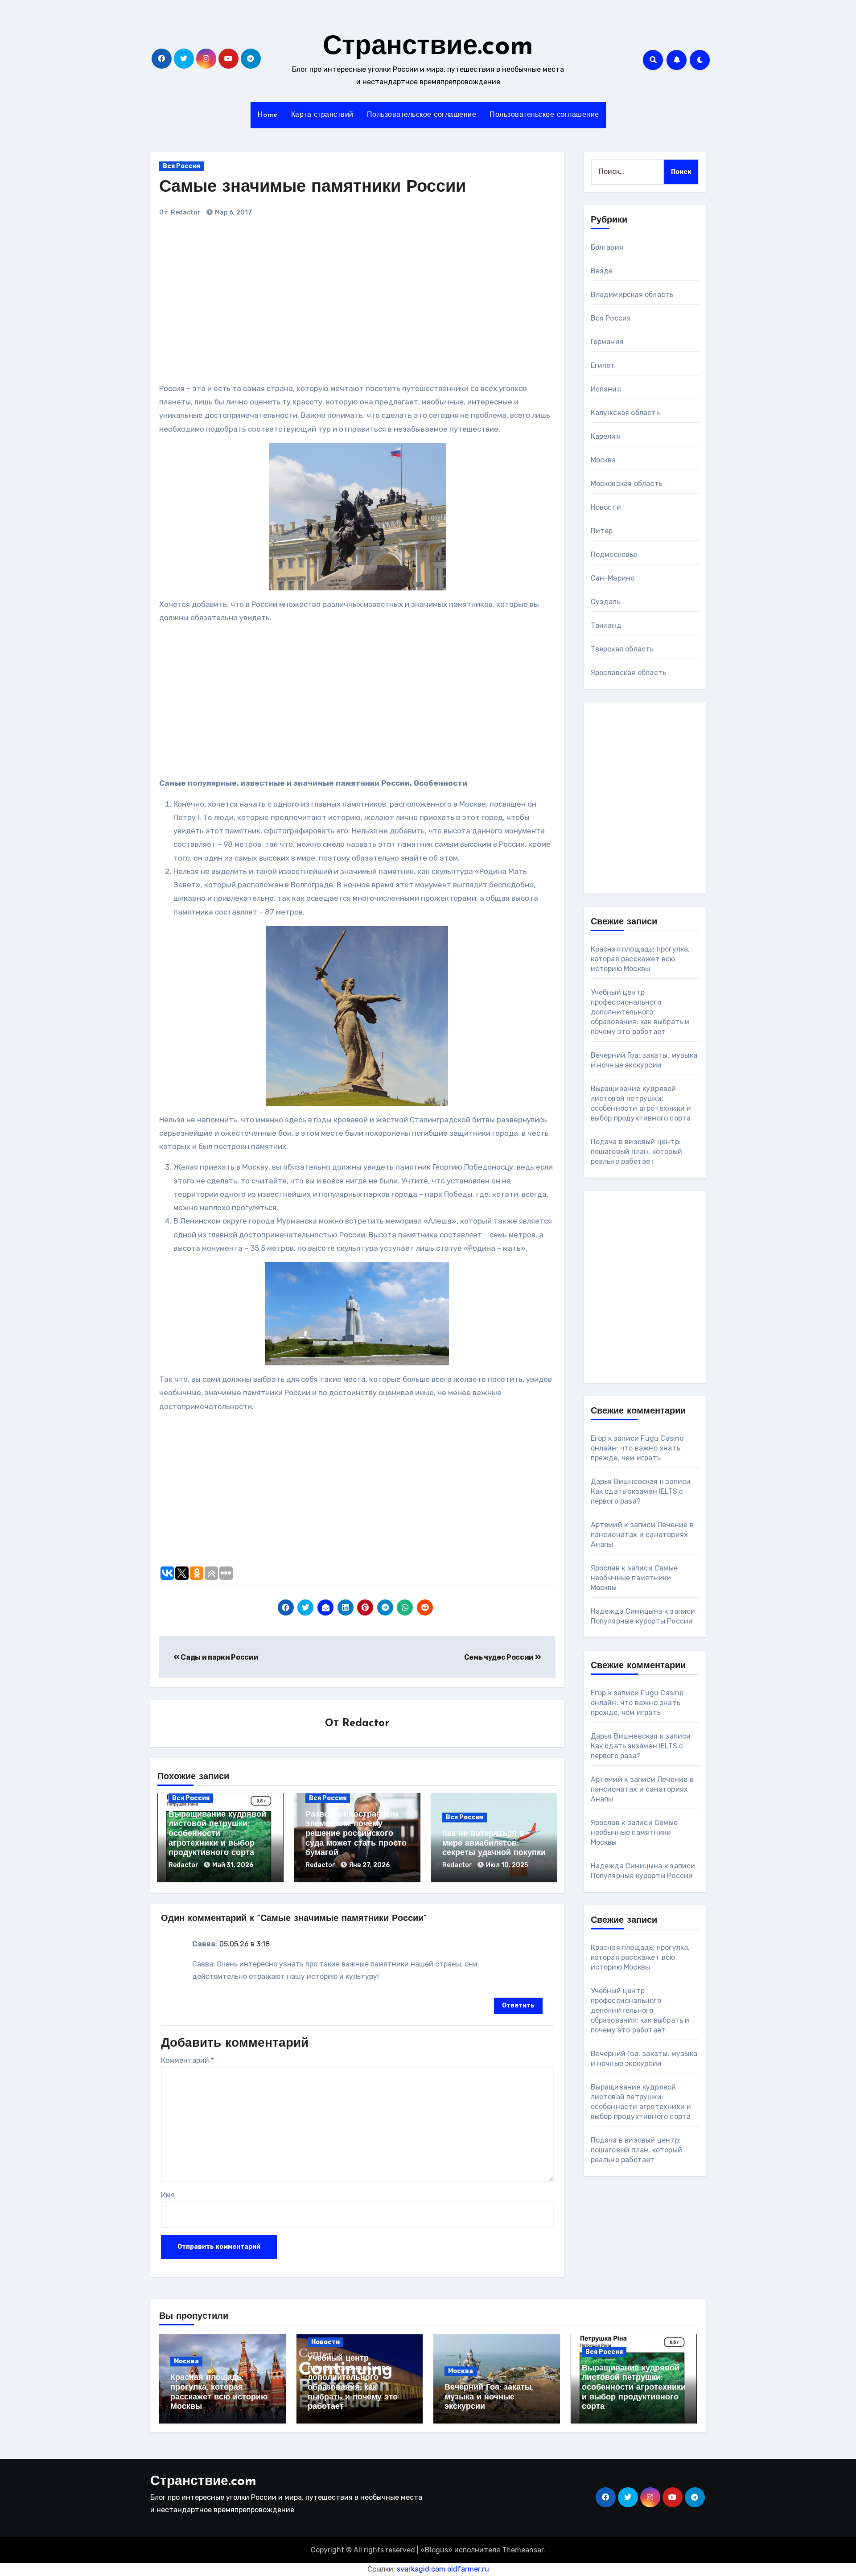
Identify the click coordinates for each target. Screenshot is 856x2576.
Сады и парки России (219, 1657)
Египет (603, 365)
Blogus (436, 2550)
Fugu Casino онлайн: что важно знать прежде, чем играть (637, 1448)
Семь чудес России (500, 1657)
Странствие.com (428, 47)
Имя (168, 2195)
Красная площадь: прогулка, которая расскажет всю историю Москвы (640, 959)
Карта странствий (322, 115)
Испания (606, 389)
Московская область (627, 484)
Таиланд (606, 625)
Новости (606, 507)
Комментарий (187, 2060)
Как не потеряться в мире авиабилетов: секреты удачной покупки (494, 1844)
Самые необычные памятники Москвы (634, 1578)
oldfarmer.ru (468, 2569)
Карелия (605, 436)
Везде (602, 271)
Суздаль (606, 602)
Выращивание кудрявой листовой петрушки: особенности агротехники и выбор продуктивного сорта (217, 1834)
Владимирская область (632, 295)
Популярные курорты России (642, 1621)
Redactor (186, 212)
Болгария (607, 247)
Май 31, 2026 (233, 1865)
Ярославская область (629, 673)
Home (267, 115)
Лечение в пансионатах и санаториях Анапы (642, 1535)
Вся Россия (181, 166)
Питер (602, 531)
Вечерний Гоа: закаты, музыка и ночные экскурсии (489, 2397)
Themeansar (523, 2550)
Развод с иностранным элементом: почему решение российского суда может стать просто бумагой (356, 1834)
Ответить (518, 2005)
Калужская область (625, 413)
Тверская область (622, 649)
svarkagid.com (421, 2569)
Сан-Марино (613, 578)
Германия (607, 342)
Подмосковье (614, 554)
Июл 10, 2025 (507, 1865)
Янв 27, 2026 (369, 1865)
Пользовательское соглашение (422, 115)
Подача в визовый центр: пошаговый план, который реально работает (637, 1152)
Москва (603, 460)
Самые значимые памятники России (313, 188)
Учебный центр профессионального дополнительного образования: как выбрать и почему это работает (640, 1012)
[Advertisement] (283, 304)
